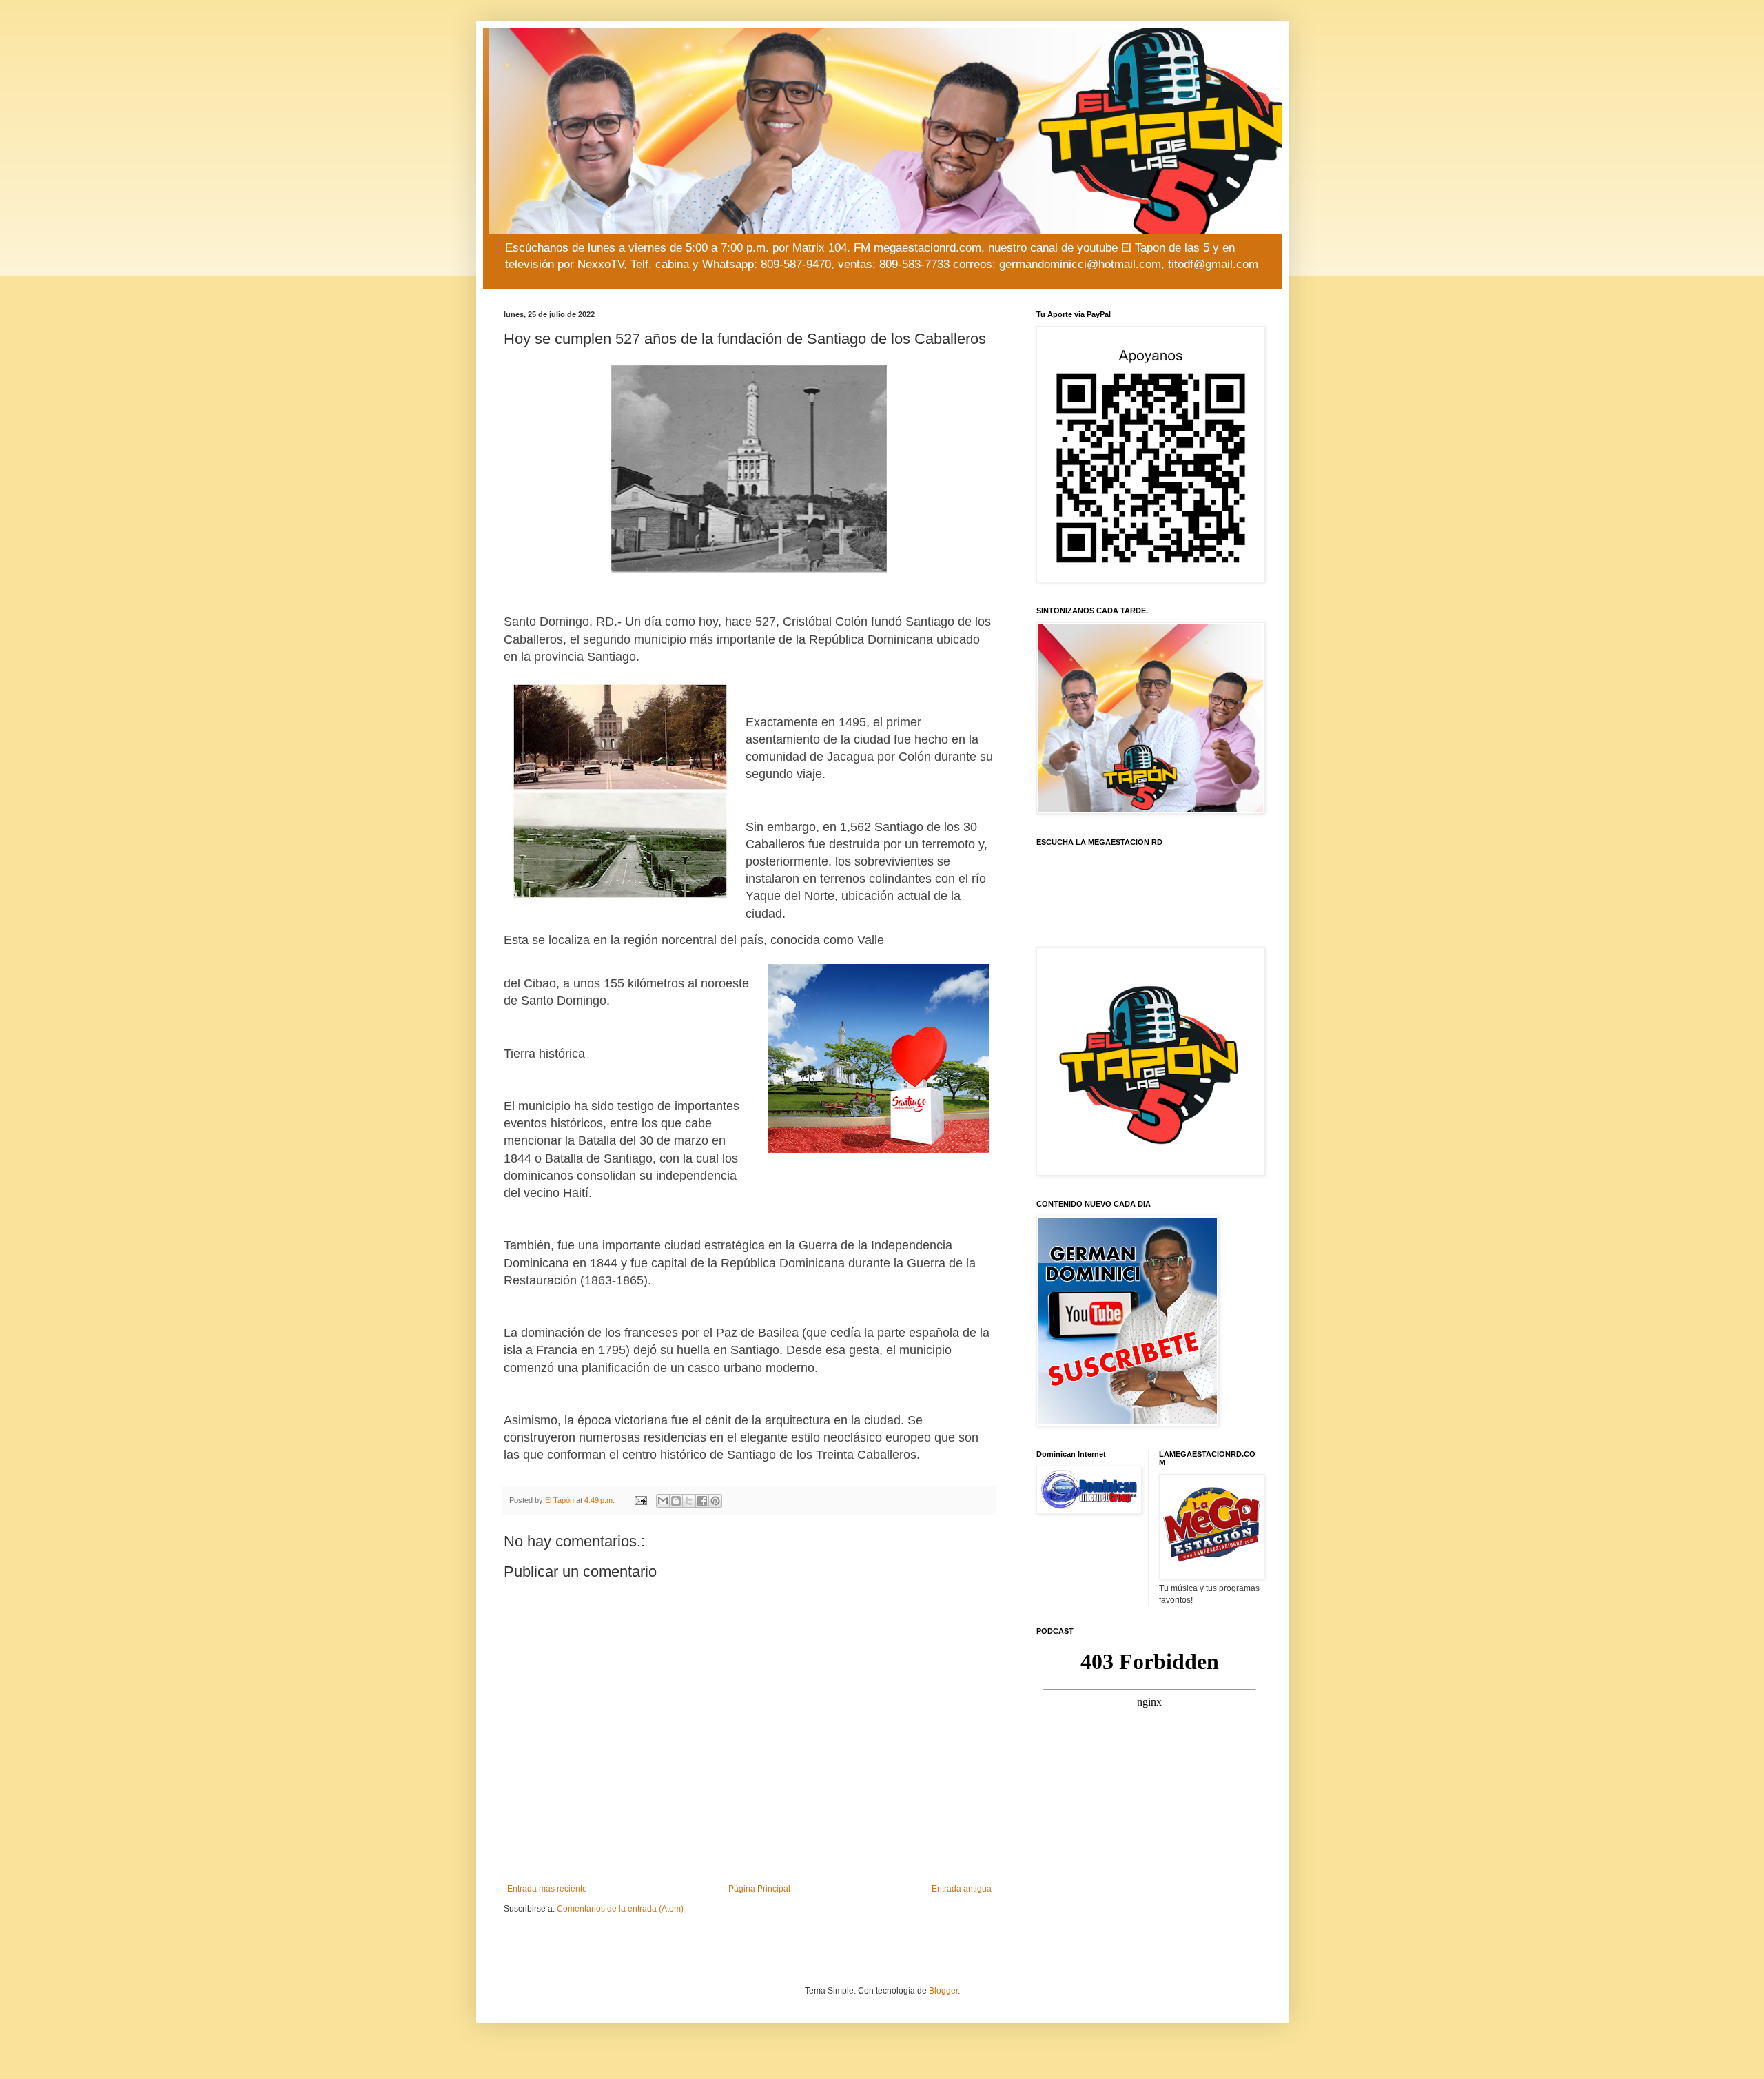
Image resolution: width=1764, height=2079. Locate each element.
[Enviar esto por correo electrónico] (663, 1501)
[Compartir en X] (689, 1501)
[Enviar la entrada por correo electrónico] (640, 1500)
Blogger (943, 1991)
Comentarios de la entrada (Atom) (620, 1909)
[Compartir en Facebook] (702, 1501)
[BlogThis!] (676, 1501)
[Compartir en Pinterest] (715, 1501)
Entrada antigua (962, 1889)
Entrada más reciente (547, 1889)
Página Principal (759, 1889)
